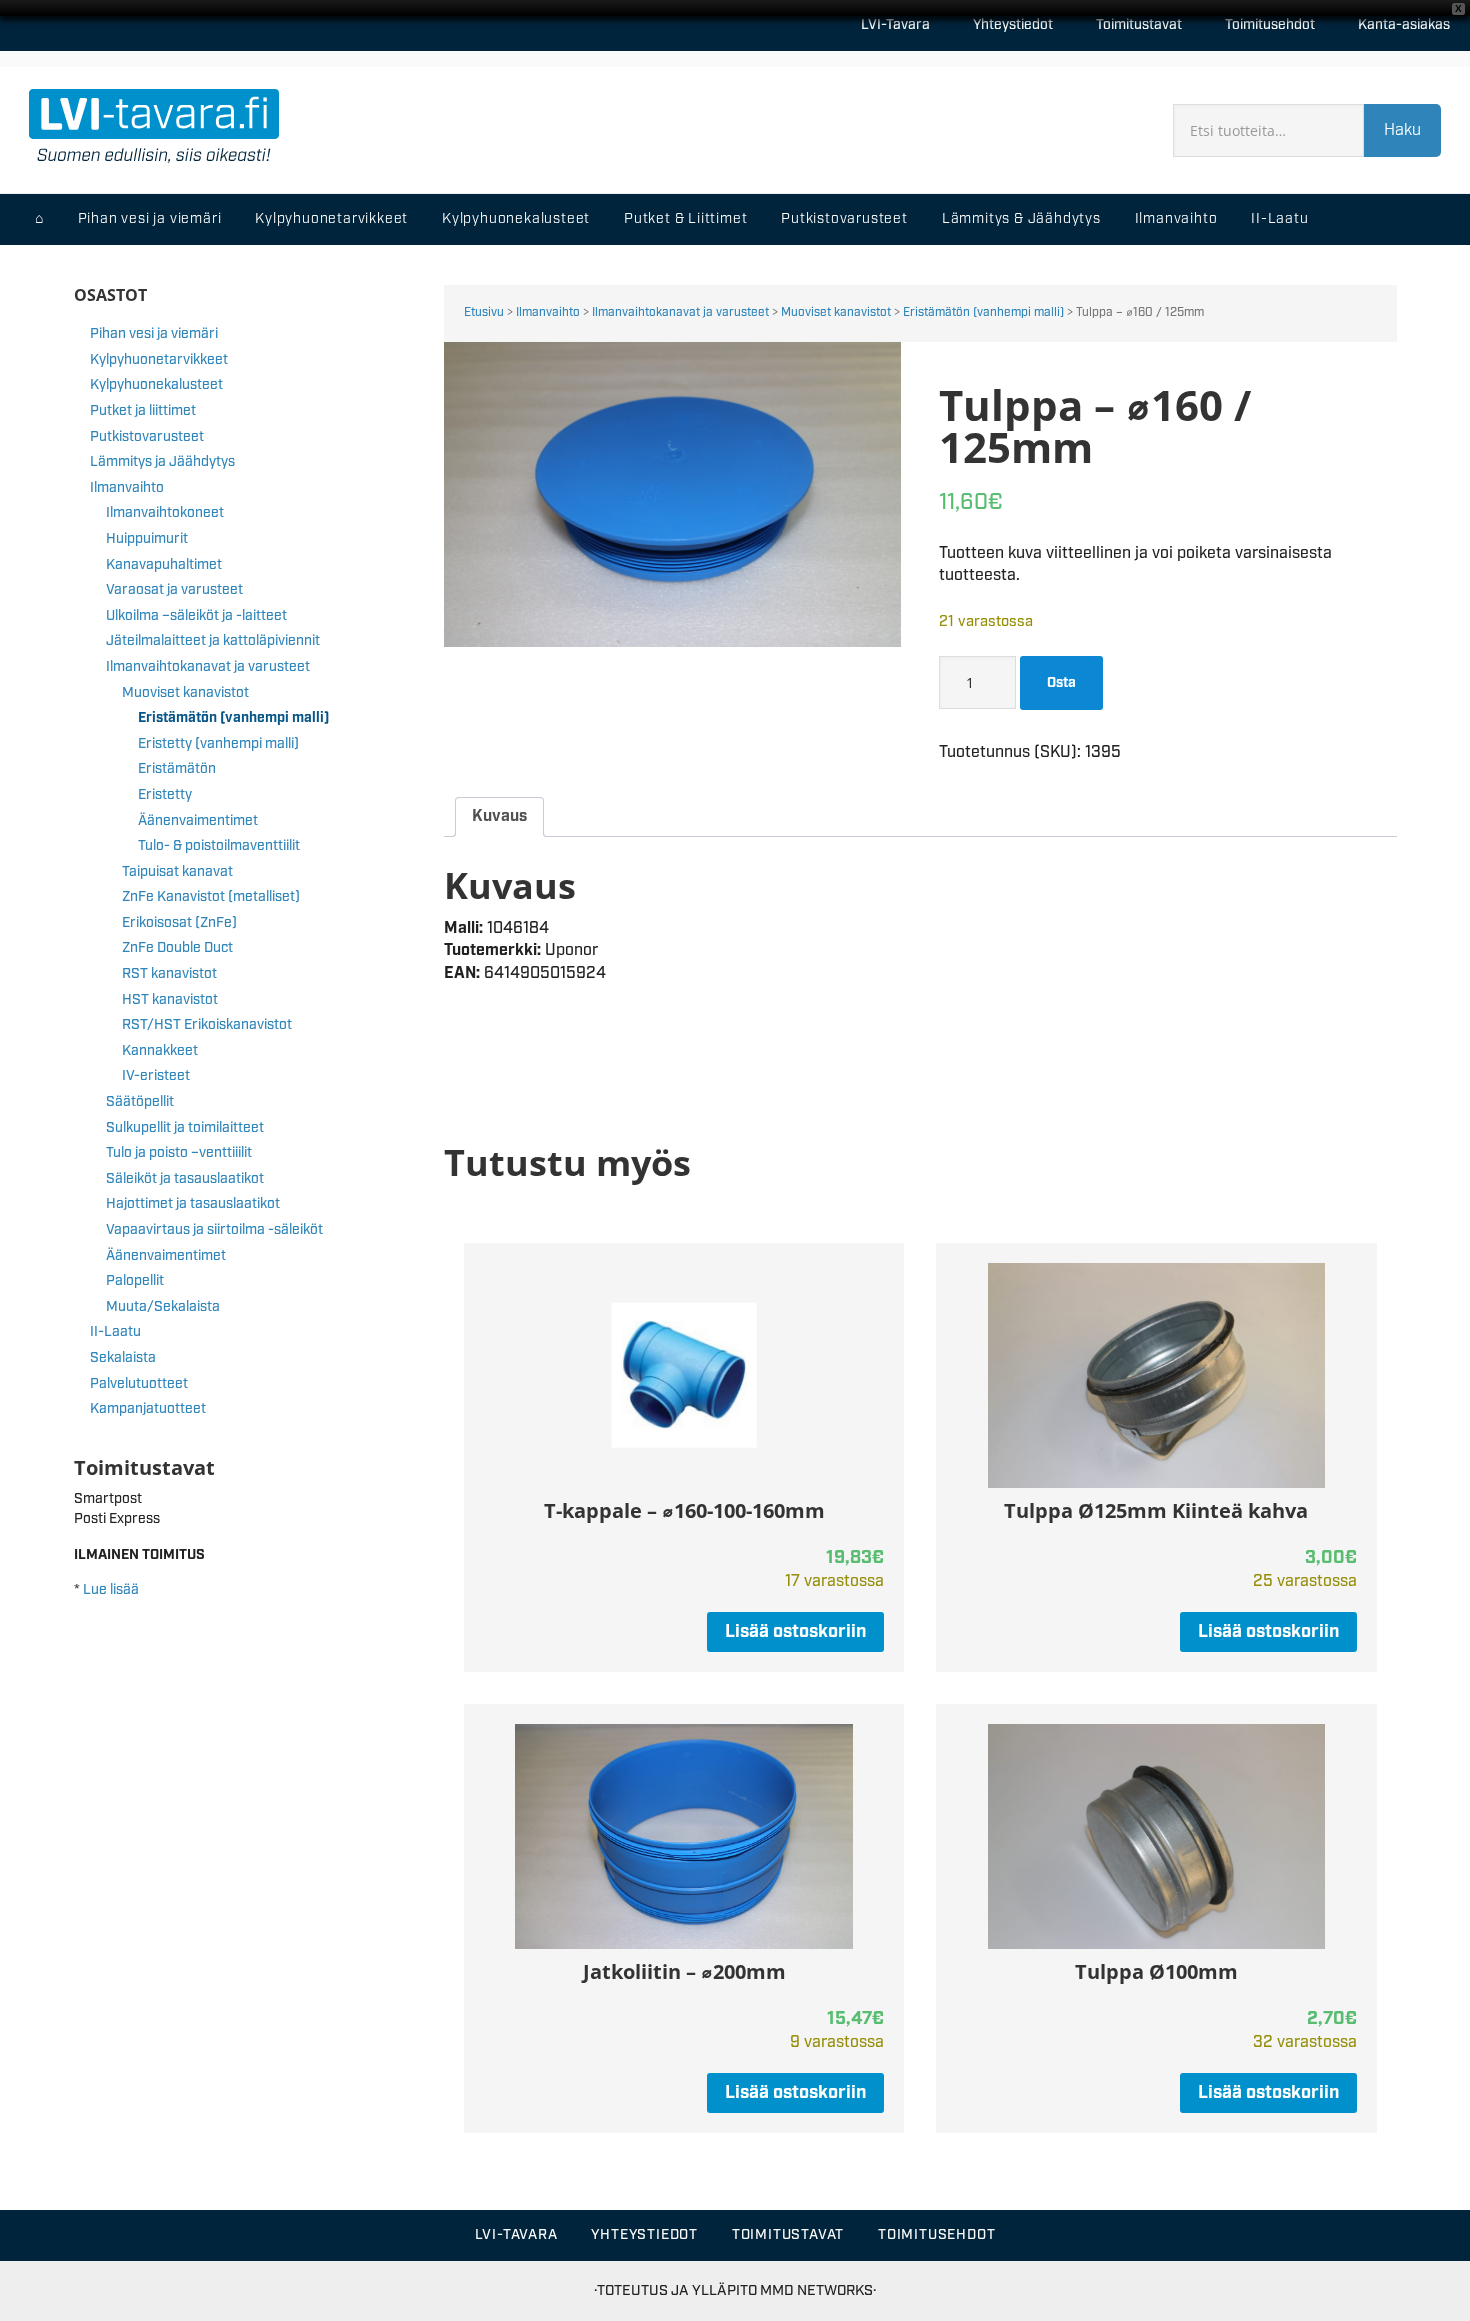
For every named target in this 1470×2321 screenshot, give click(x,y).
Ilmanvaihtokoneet (165, 513)
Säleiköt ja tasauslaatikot (185, 1179)
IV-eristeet (156, 1076)
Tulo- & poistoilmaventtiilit (219, 846)
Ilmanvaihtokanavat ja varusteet (680, 312)
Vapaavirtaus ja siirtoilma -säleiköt (214, 1230)
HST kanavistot (170, 1000)
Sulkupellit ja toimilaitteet (185, 1128)
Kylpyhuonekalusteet (156, 385)
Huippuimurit (147, 539)
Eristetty (165, 795)
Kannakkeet (160, 1051)
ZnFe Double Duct (177, 948)
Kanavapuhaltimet (164, 565)
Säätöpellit (140, 1102)
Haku (1402, 130)
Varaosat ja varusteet (174, 590)
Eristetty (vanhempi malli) (218, 744)
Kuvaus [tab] (499, 816)
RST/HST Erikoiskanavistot (207, 1025)
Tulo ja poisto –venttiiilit (179, 1153)
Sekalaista (123, 1358)
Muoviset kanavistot (836, 312)
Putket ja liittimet (143, 411)
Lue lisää (111, 1590)
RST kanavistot (169, 974)
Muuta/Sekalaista (163, 1307)
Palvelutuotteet (139, 1384)
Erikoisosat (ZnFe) (179, 923)
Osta (1061, 683)
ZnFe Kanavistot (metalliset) (211, 897)
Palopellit (135, 1281)
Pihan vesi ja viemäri (154, 334)
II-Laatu (115, 1332)
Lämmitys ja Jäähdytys (162, 462)
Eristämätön (177, 769)
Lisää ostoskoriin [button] (795, 1632)
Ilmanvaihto (548, 312)
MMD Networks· (818, 2290)
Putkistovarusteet (147, 437)
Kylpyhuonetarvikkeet (159, 360)
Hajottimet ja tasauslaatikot (193, 1204)
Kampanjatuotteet (148, 1409)
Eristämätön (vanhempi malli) (983, 312)
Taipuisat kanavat (177, 872)
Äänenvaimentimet (198, 821)
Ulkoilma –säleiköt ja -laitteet (196, 616)
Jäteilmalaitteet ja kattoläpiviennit (213, 641)
